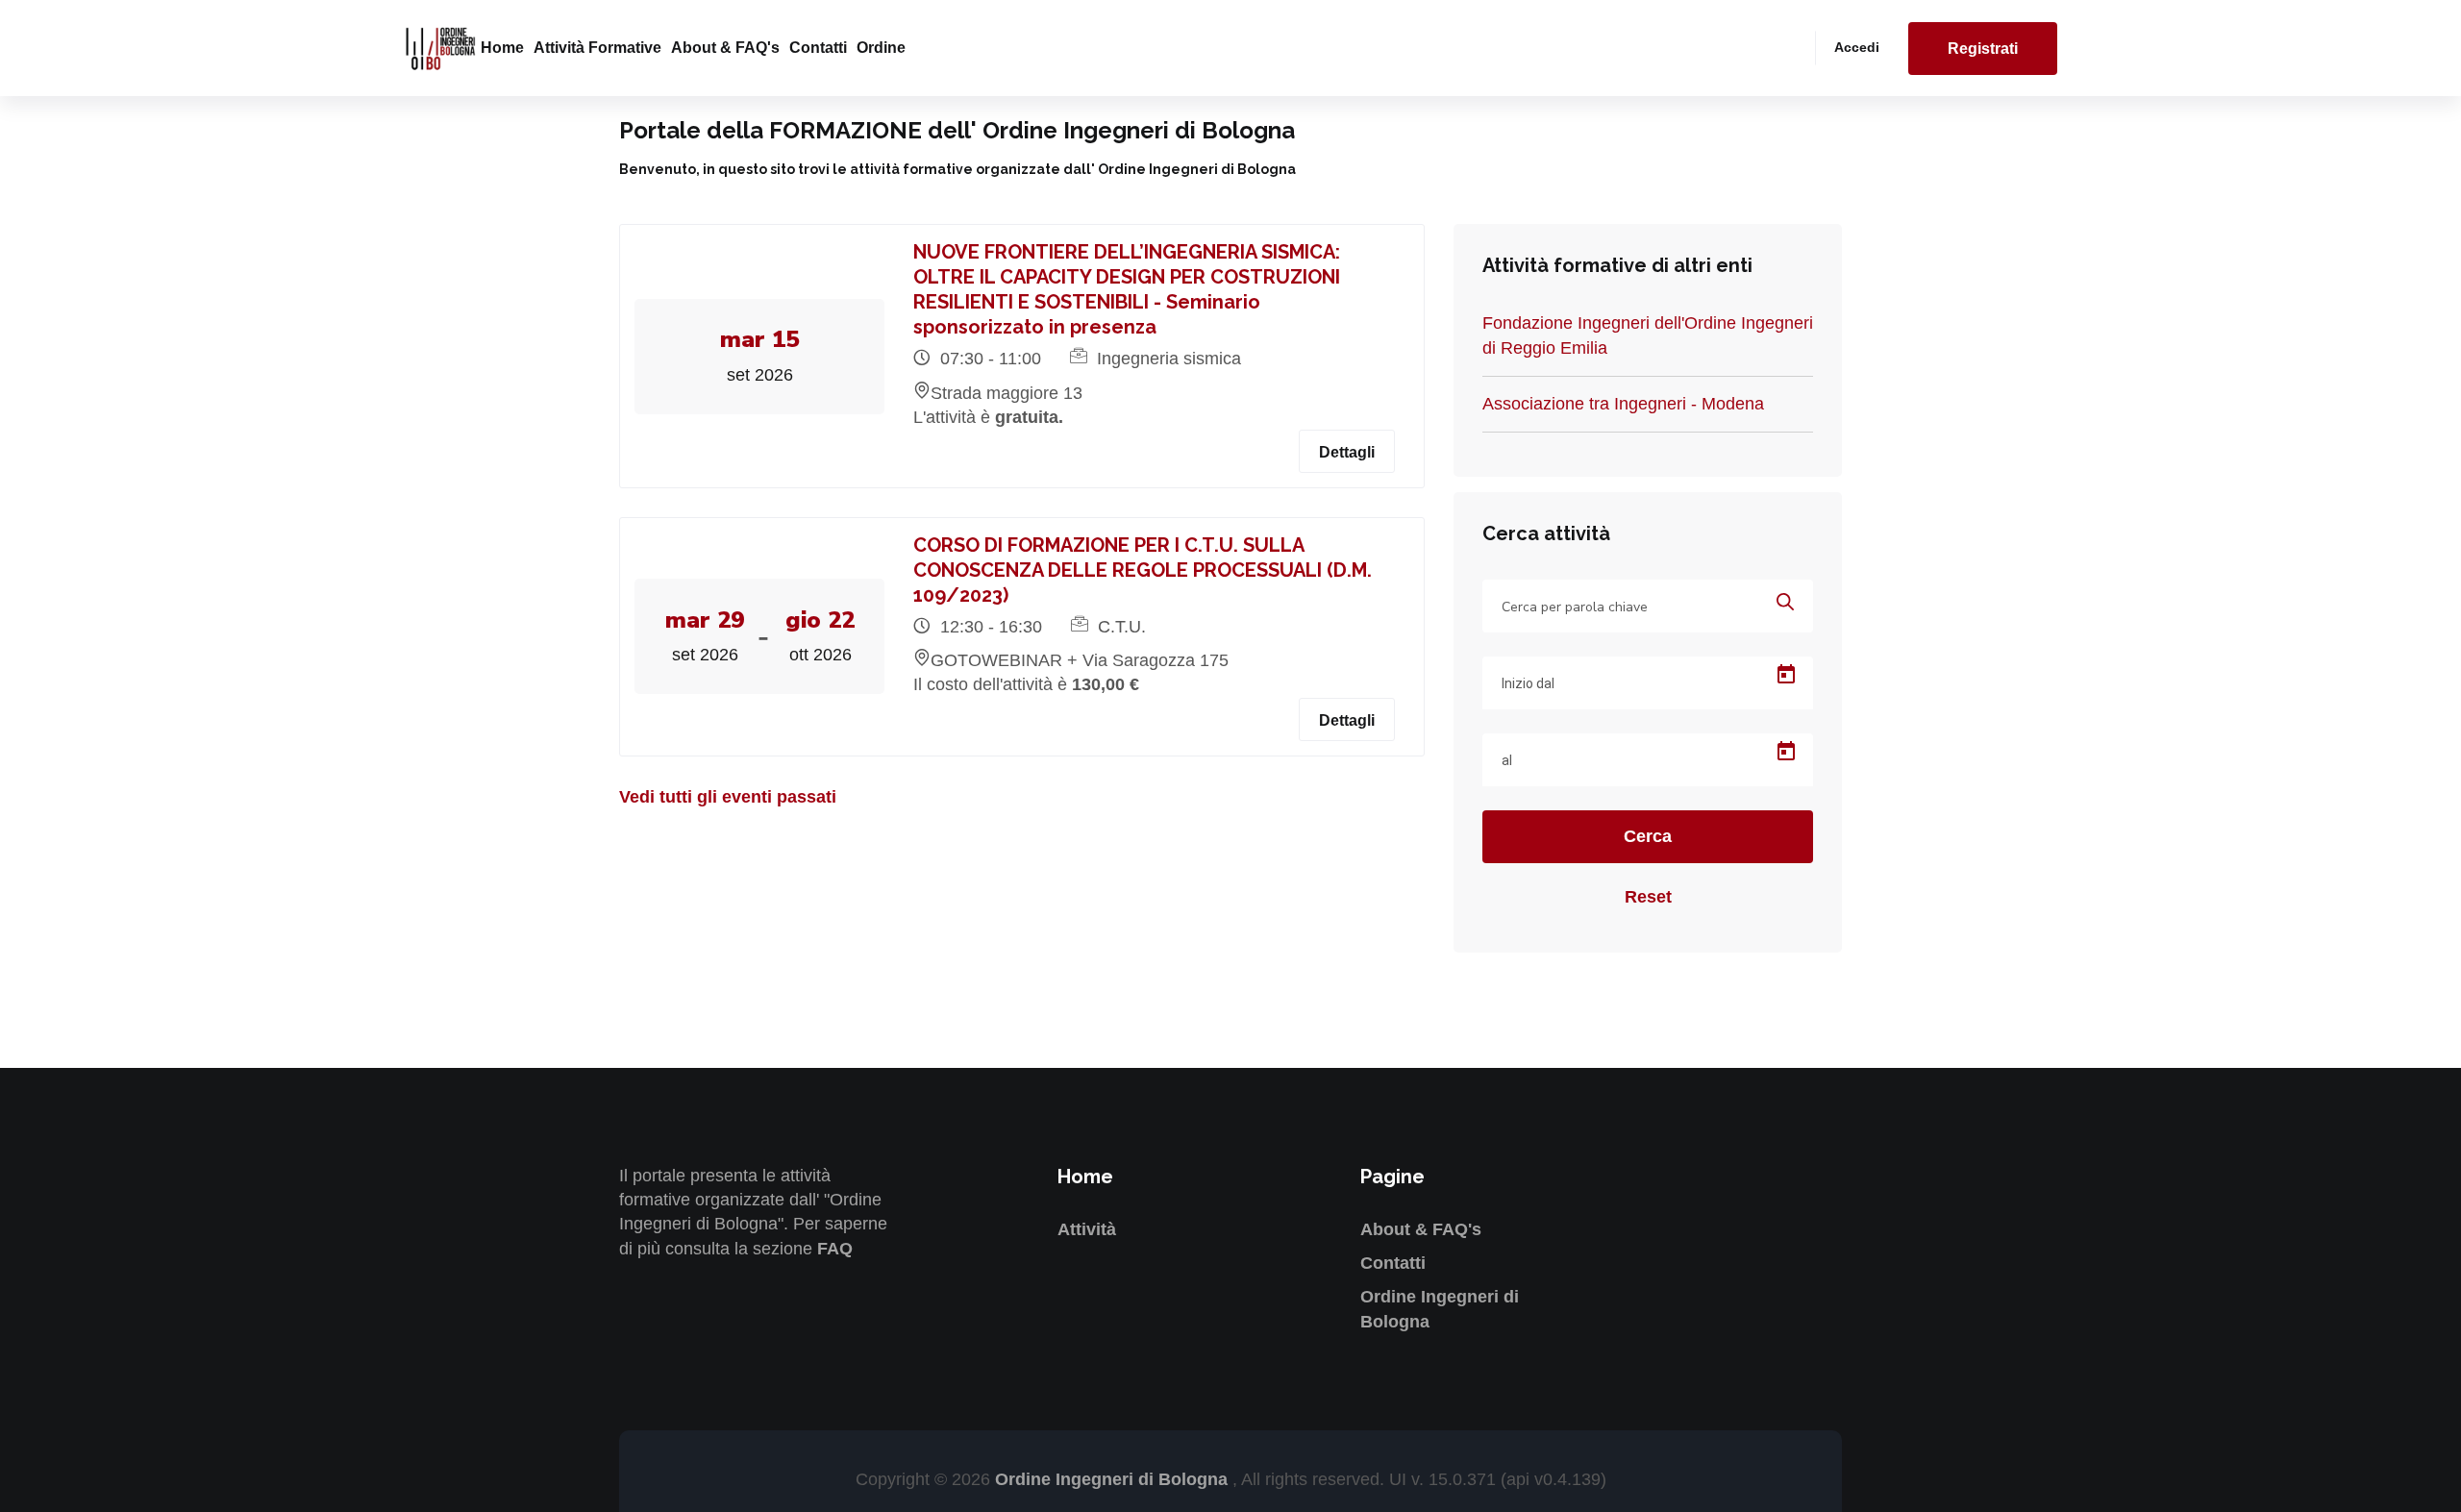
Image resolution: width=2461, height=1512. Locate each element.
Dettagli (1347, 452)
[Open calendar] (1786, 675)
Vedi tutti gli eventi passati (728, 797)
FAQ (835, 1249)
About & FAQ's (725, 48)
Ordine (881, 48)
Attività (1087, 1229)
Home (502, 48)
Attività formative (597, 48)
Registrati (1983, 49)
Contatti (818, 48)
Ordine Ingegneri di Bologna (1114, 1479)
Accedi (1857, 47)
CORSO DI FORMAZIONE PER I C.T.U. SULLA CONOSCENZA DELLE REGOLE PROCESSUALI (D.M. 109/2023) (1143, 570)
